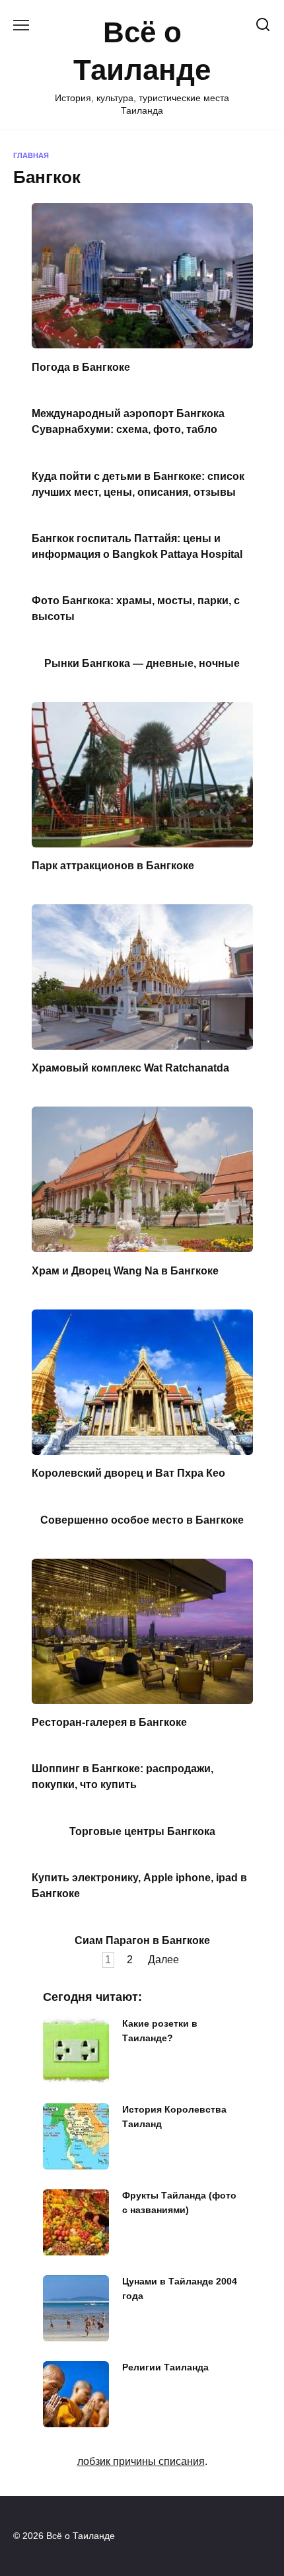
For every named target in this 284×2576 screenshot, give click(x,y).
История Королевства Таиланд (174, 2117)
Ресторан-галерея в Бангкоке (109, 1722)
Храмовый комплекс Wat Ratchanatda (130, 1068)
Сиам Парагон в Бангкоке (142, 1940)
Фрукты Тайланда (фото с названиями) (179, 2203)
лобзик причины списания (141, 2461)
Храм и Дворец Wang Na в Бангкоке (125, 1270)
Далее (163, 1960)
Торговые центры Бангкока (142, 1831)
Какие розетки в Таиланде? (160, 2031)
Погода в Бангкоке (81, 367)
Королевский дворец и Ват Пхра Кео (128, 1473)
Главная (31, 155)
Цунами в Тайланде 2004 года (180, 2289)
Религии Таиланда (165, 2368)
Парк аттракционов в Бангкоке (113, 866)
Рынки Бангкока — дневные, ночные (142, 663)
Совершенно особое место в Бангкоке (142, 1519)
